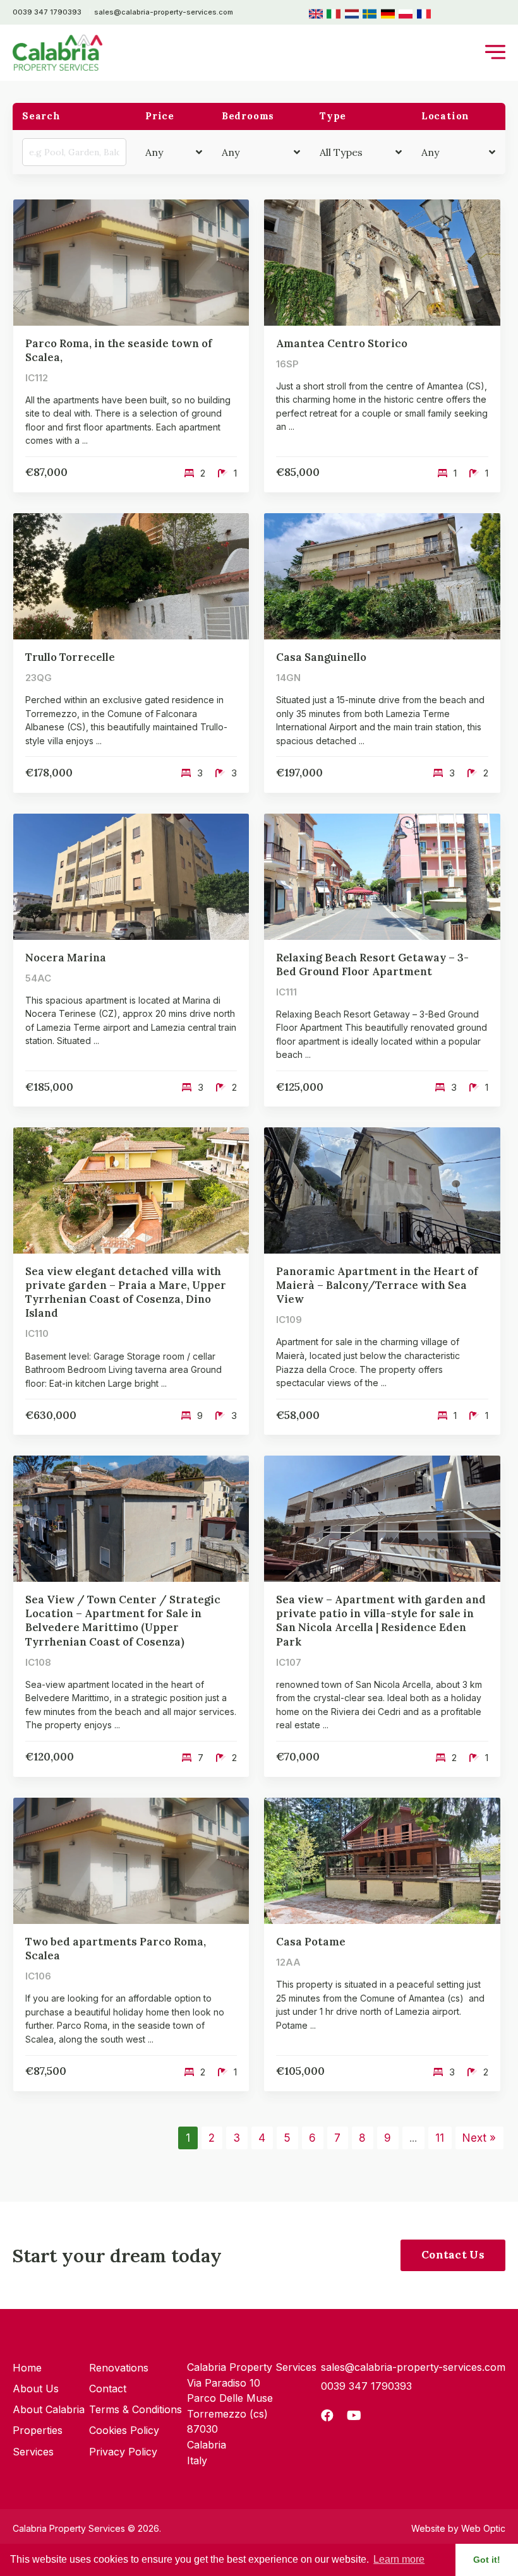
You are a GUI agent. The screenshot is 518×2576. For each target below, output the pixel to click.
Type (333, 116)
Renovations (119, 2368)
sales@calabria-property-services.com (164, 12)
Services (33, 2452)
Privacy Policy (123, 2452)
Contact (108, 2389)
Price (160, 116)
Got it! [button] (487, 2560)
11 (440, 2138)
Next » (479, 2138)
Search (41, 116)
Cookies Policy (124, 2430)
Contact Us (453, 2255)
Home (27, 2368)
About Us (36, 2389)
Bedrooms (248, 116)
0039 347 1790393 (47, 12)
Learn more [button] (399, 2559)
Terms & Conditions (136, 2409)
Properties (38, 2430)
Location (445, 116)
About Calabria (49, 2409)
